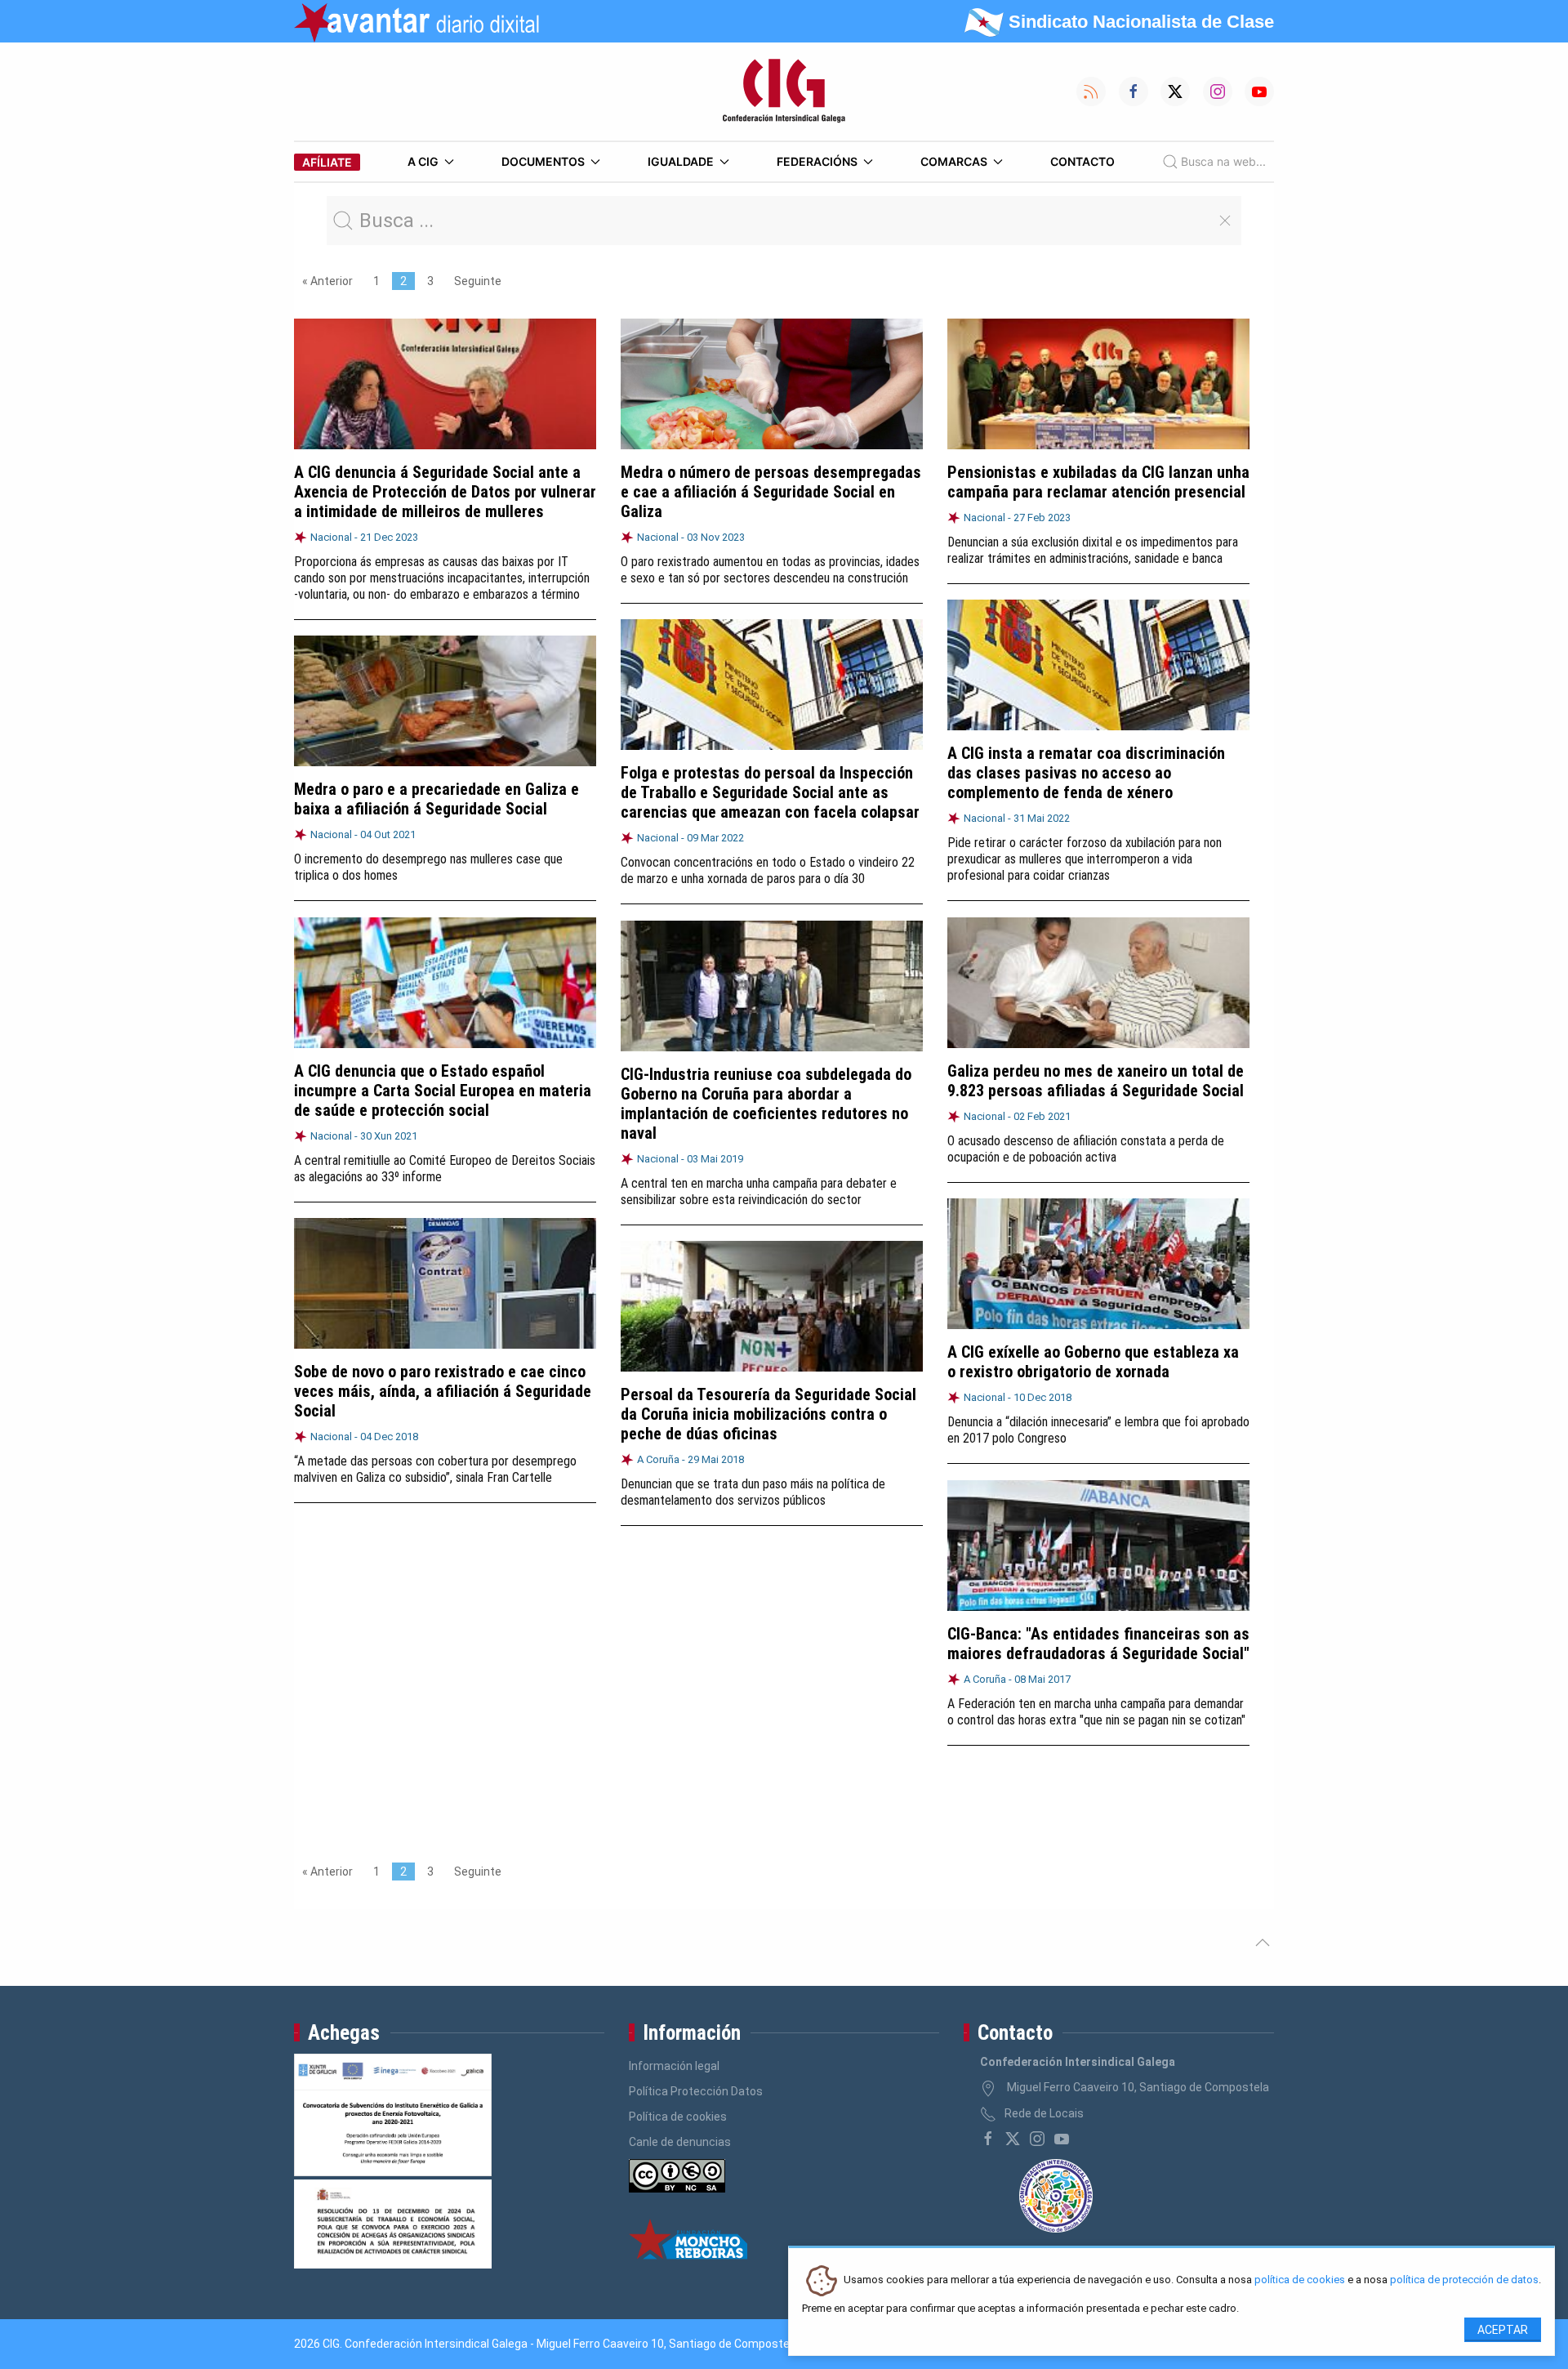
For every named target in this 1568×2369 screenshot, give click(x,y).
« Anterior (327, 281)
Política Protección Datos (696, 2091)
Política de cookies (678, 2117)
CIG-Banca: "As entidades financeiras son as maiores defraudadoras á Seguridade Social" (1098, 1644)
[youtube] (1062, 2139)
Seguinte (478, 281)
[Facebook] (988, 2139)
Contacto (1082, 161)
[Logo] (784, 91)
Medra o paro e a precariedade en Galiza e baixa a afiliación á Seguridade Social (437, 799)
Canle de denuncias (680, 2142)
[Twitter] (1013, 2139)
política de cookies (1300, 2280)
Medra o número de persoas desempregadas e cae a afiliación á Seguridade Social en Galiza (771, 492)
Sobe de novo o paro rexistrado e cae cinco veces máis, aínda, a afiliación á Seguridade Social (443, 1391)
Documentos (543, 161)
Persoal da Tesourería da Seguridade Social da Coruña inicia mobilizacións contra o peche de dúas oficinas (768, 1414)
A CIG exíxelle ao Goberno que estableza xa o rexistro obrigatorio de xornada (1093, 1362)
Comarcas (954, 161)
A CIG (423, 161)
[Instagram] (1037, 2139)
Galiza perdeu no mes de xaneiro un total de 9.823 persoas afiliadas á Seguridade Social (1096, 1081)
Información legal (674, 2066)
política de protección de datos (1464, 2280)
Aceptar (1503, 2330)
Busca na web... (1223, 161)
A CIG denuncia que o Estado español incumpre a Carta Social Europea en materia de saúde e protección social (443, 1091)
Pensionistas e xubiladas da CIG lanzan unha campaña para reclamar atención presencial (1098, 482)
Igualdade (681, 161)
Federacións (817, 161)
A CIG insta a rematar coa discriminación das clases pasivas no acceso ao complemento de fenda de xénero (1086, 773)
